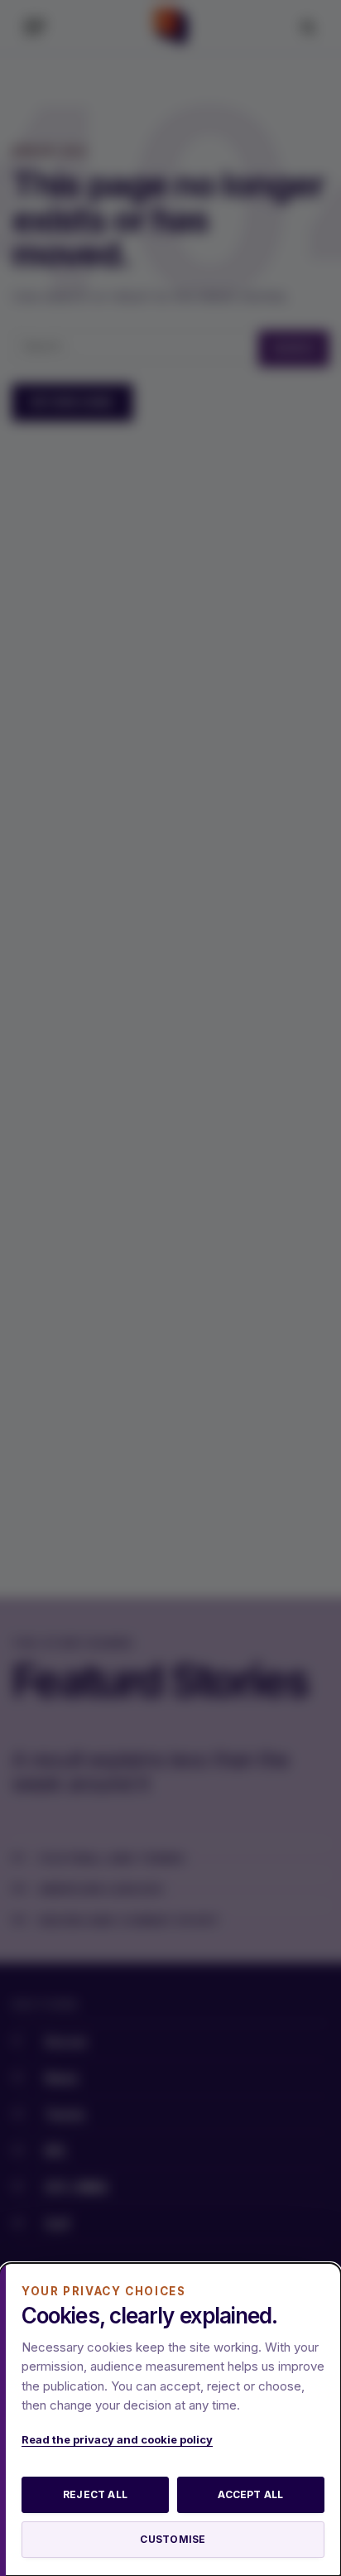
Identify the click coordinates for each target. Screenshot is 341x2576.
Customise (173, 2539)
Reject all (95, 2494)
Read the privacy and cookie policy (117, 2439)
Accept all (250, 2494)
